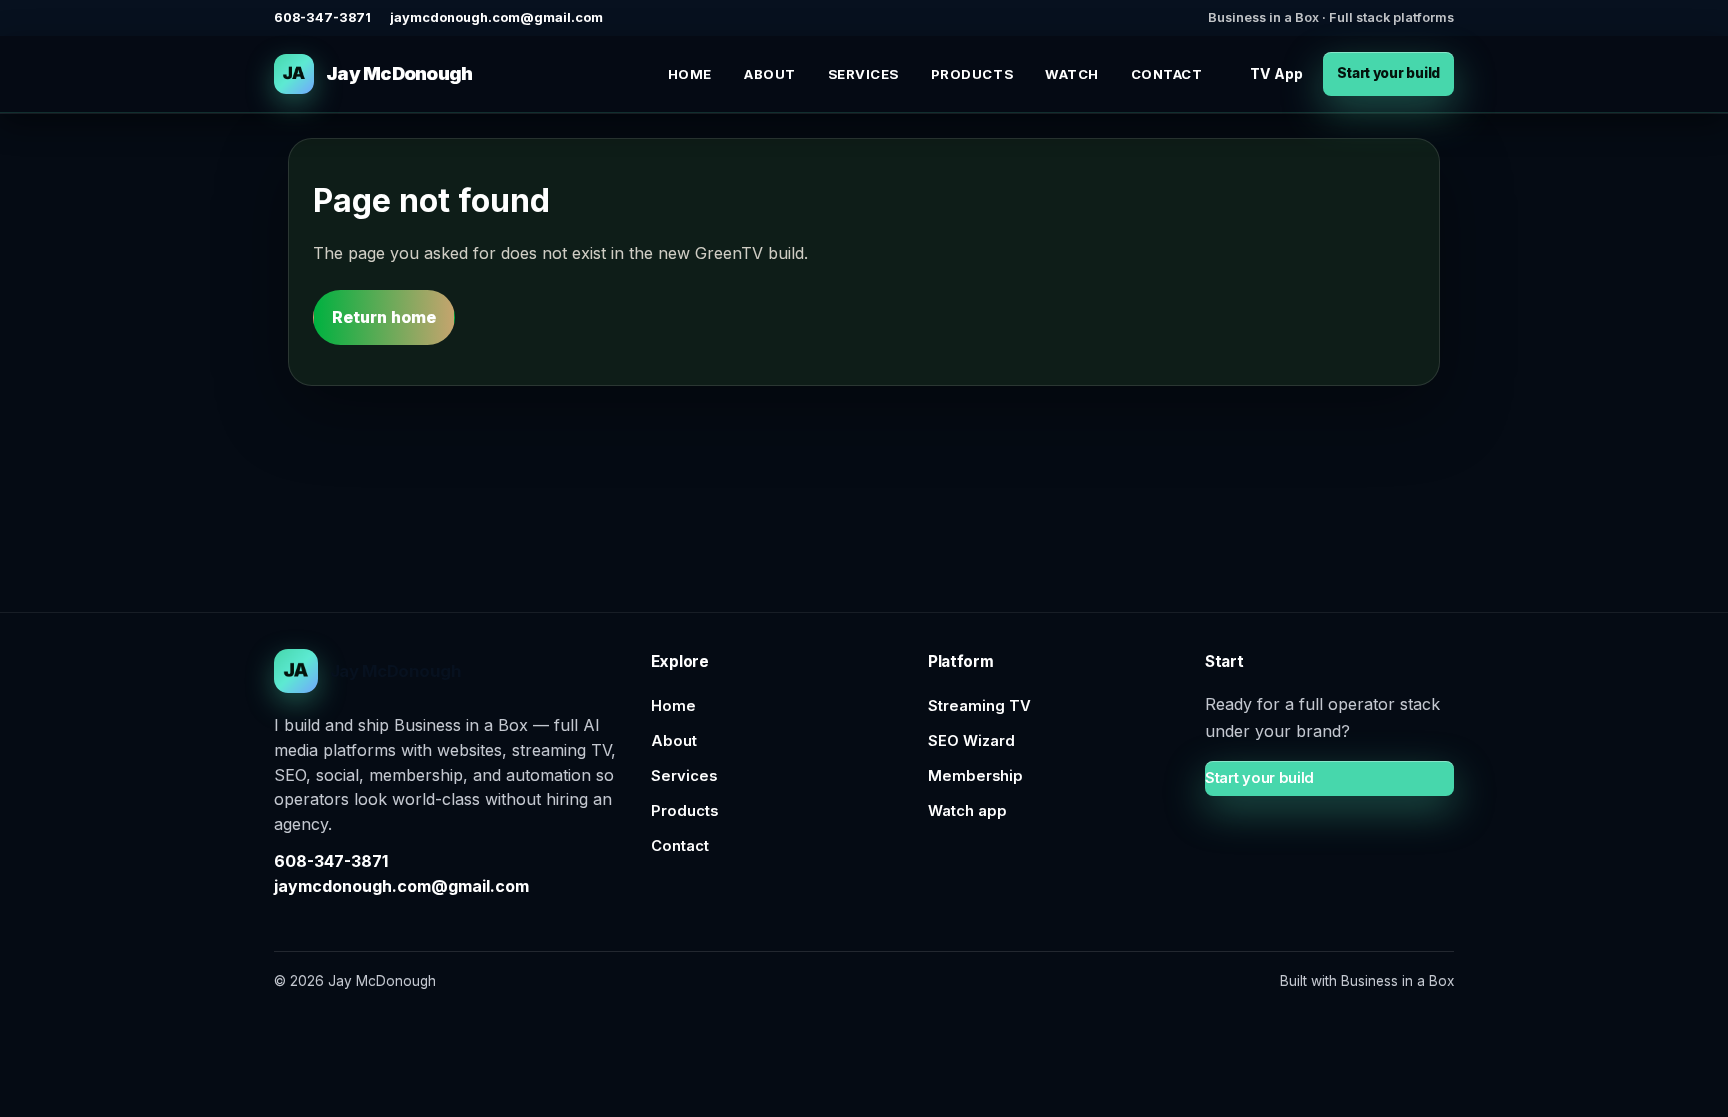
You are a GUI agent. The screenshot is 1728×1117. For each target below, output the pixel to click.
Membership (975, 776)
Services (863, 74)
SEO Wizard (971, 741)
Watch (1072, 74)
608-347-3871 (322, 17)
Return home (384, 317)
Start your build (1388, 73)
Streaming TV (979, 706)
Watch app (967, 811)
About (770, 74)
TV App (1276, 73)
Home (690, 74)
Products (972, 74)
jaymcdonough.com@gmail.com (496, 17)
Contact (1167, 74)
